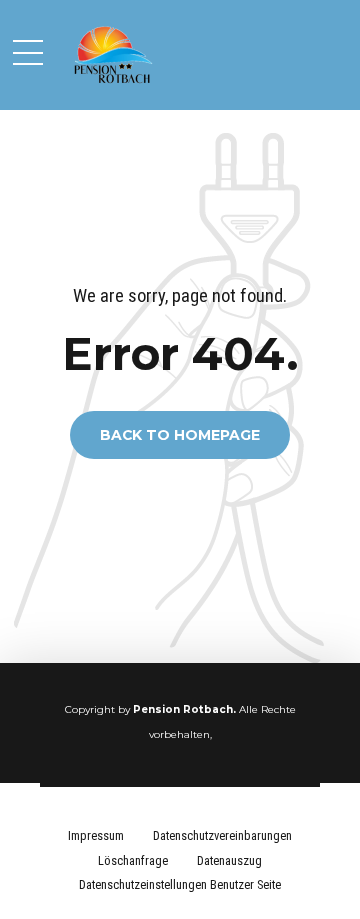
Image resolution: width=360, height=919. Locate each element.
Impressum (96, 835)
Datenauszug (229, 860)
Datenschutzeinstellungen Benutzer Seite (180, 884)
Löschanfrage (133, 860)
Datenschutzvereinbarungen (222, 835)
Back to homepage (180, 435)
